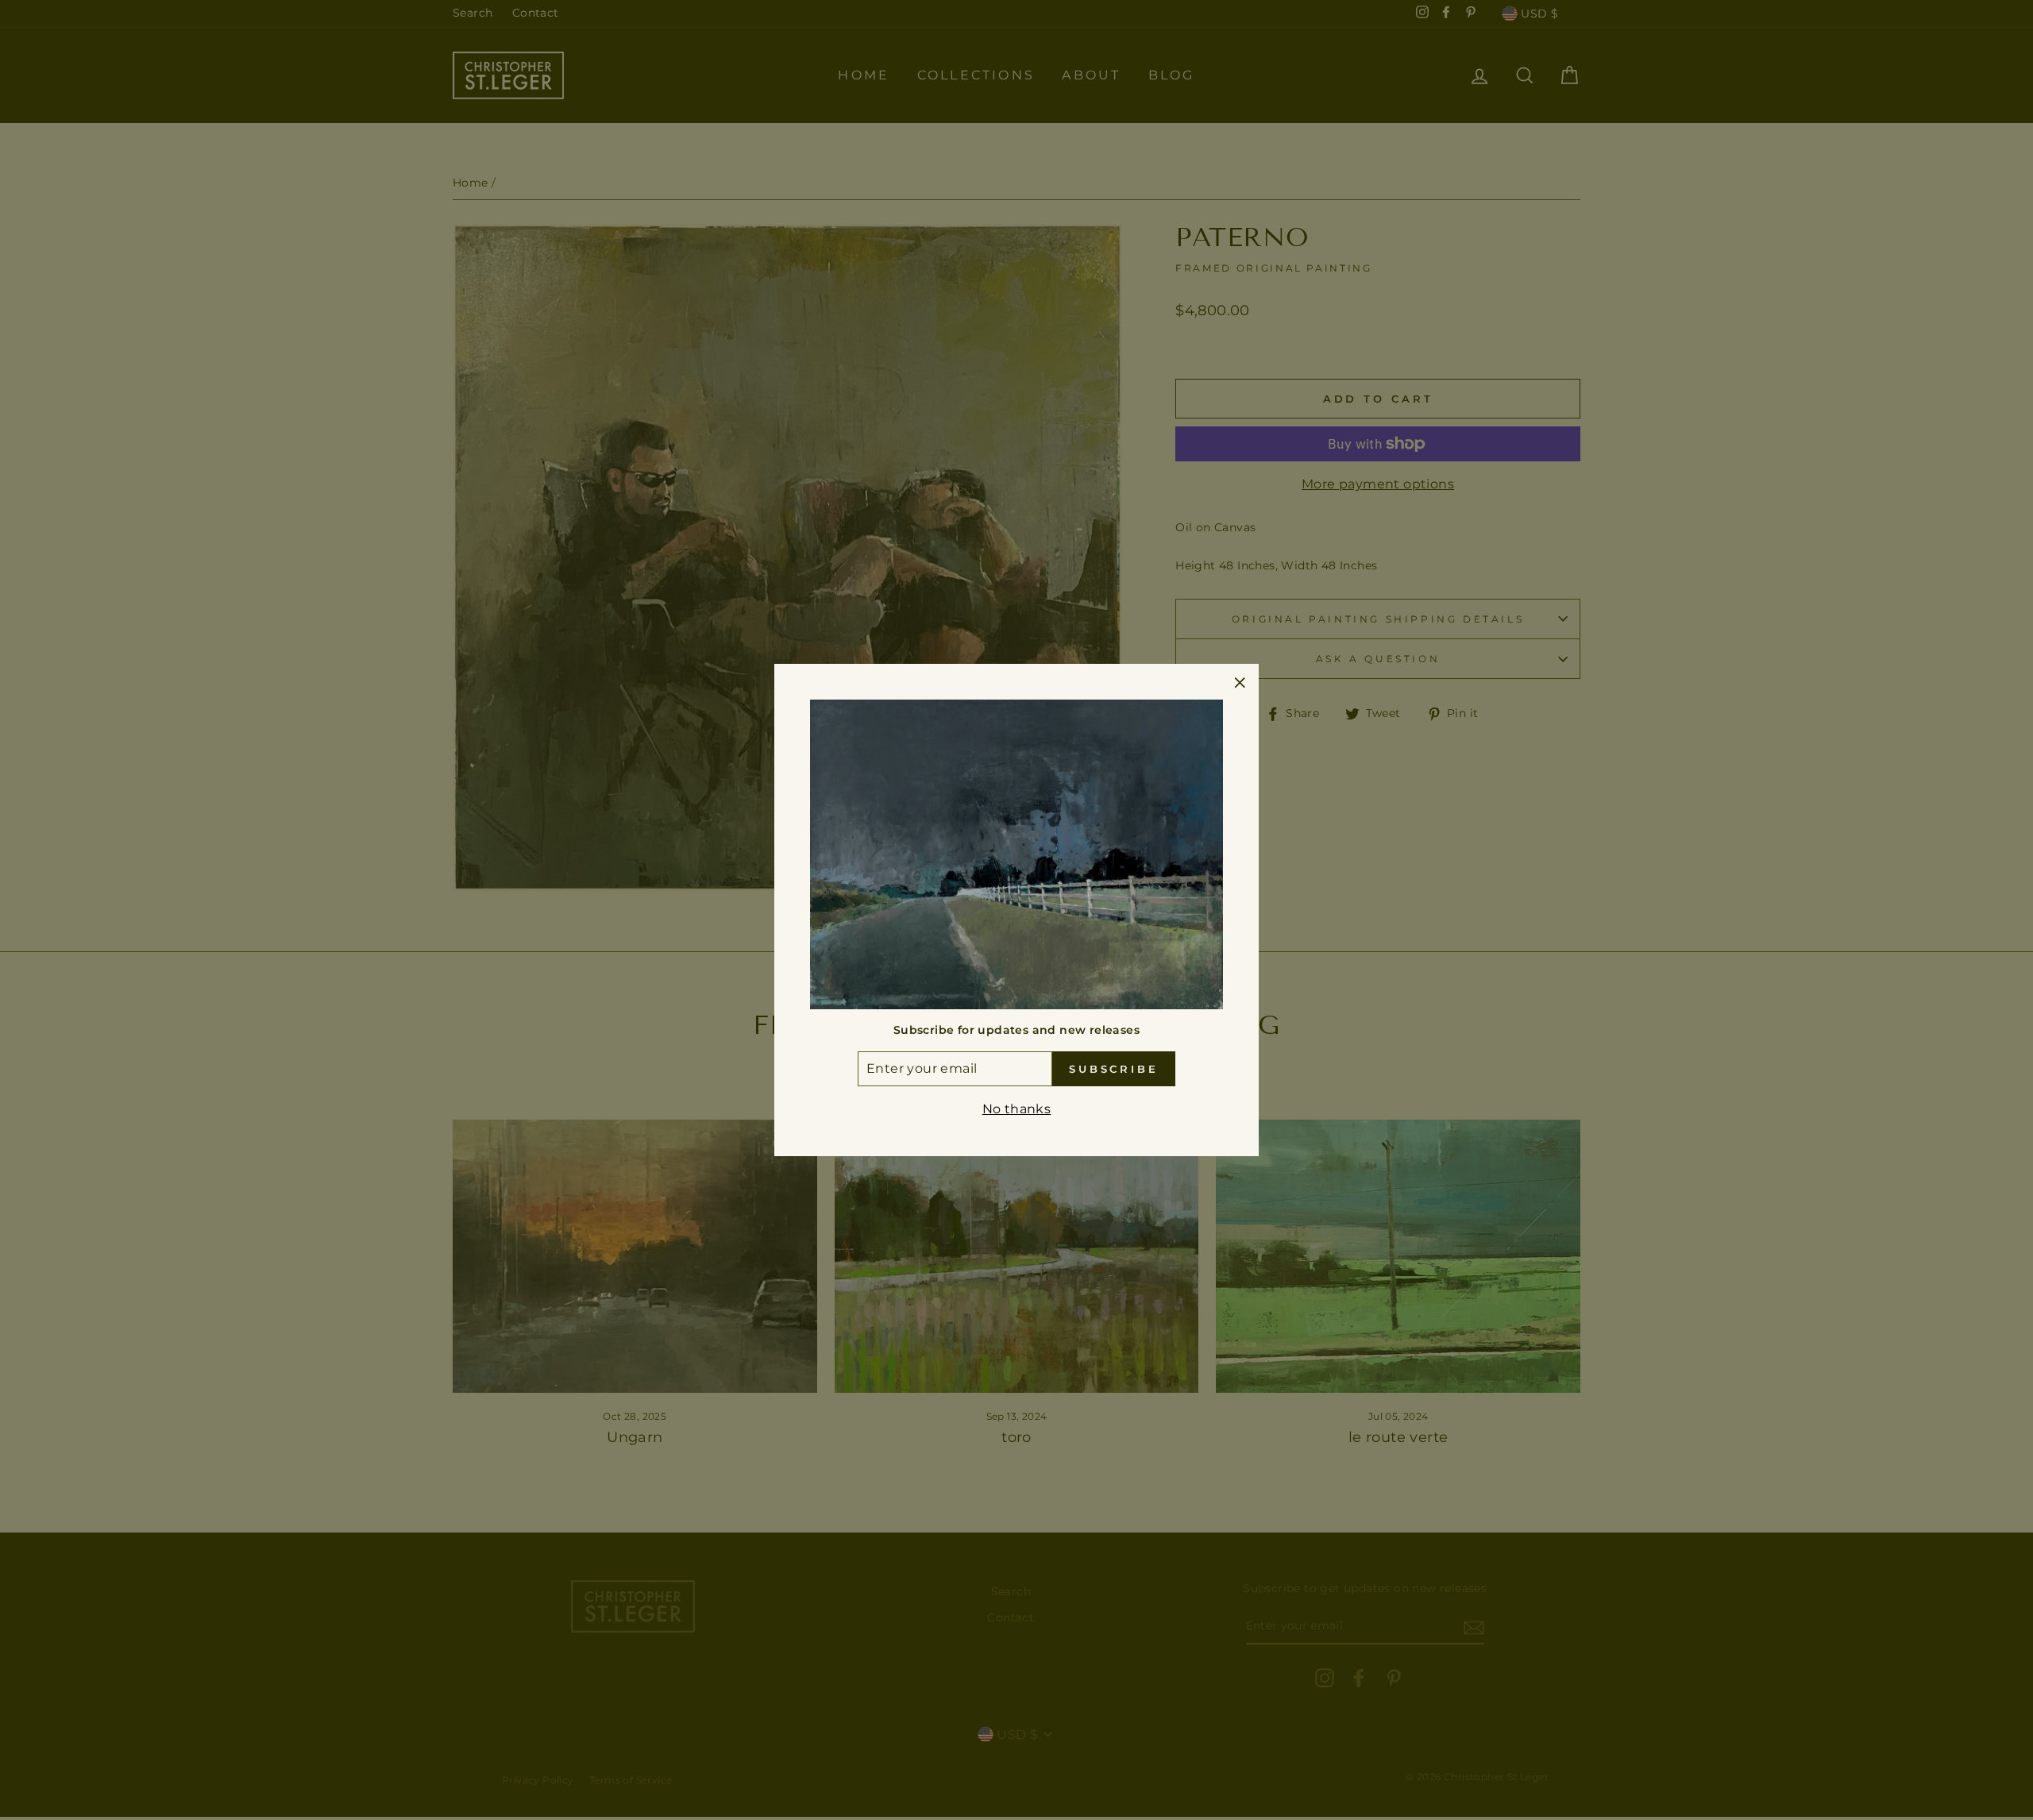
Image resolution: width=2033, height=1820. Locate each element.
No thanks (1017, 1109)
